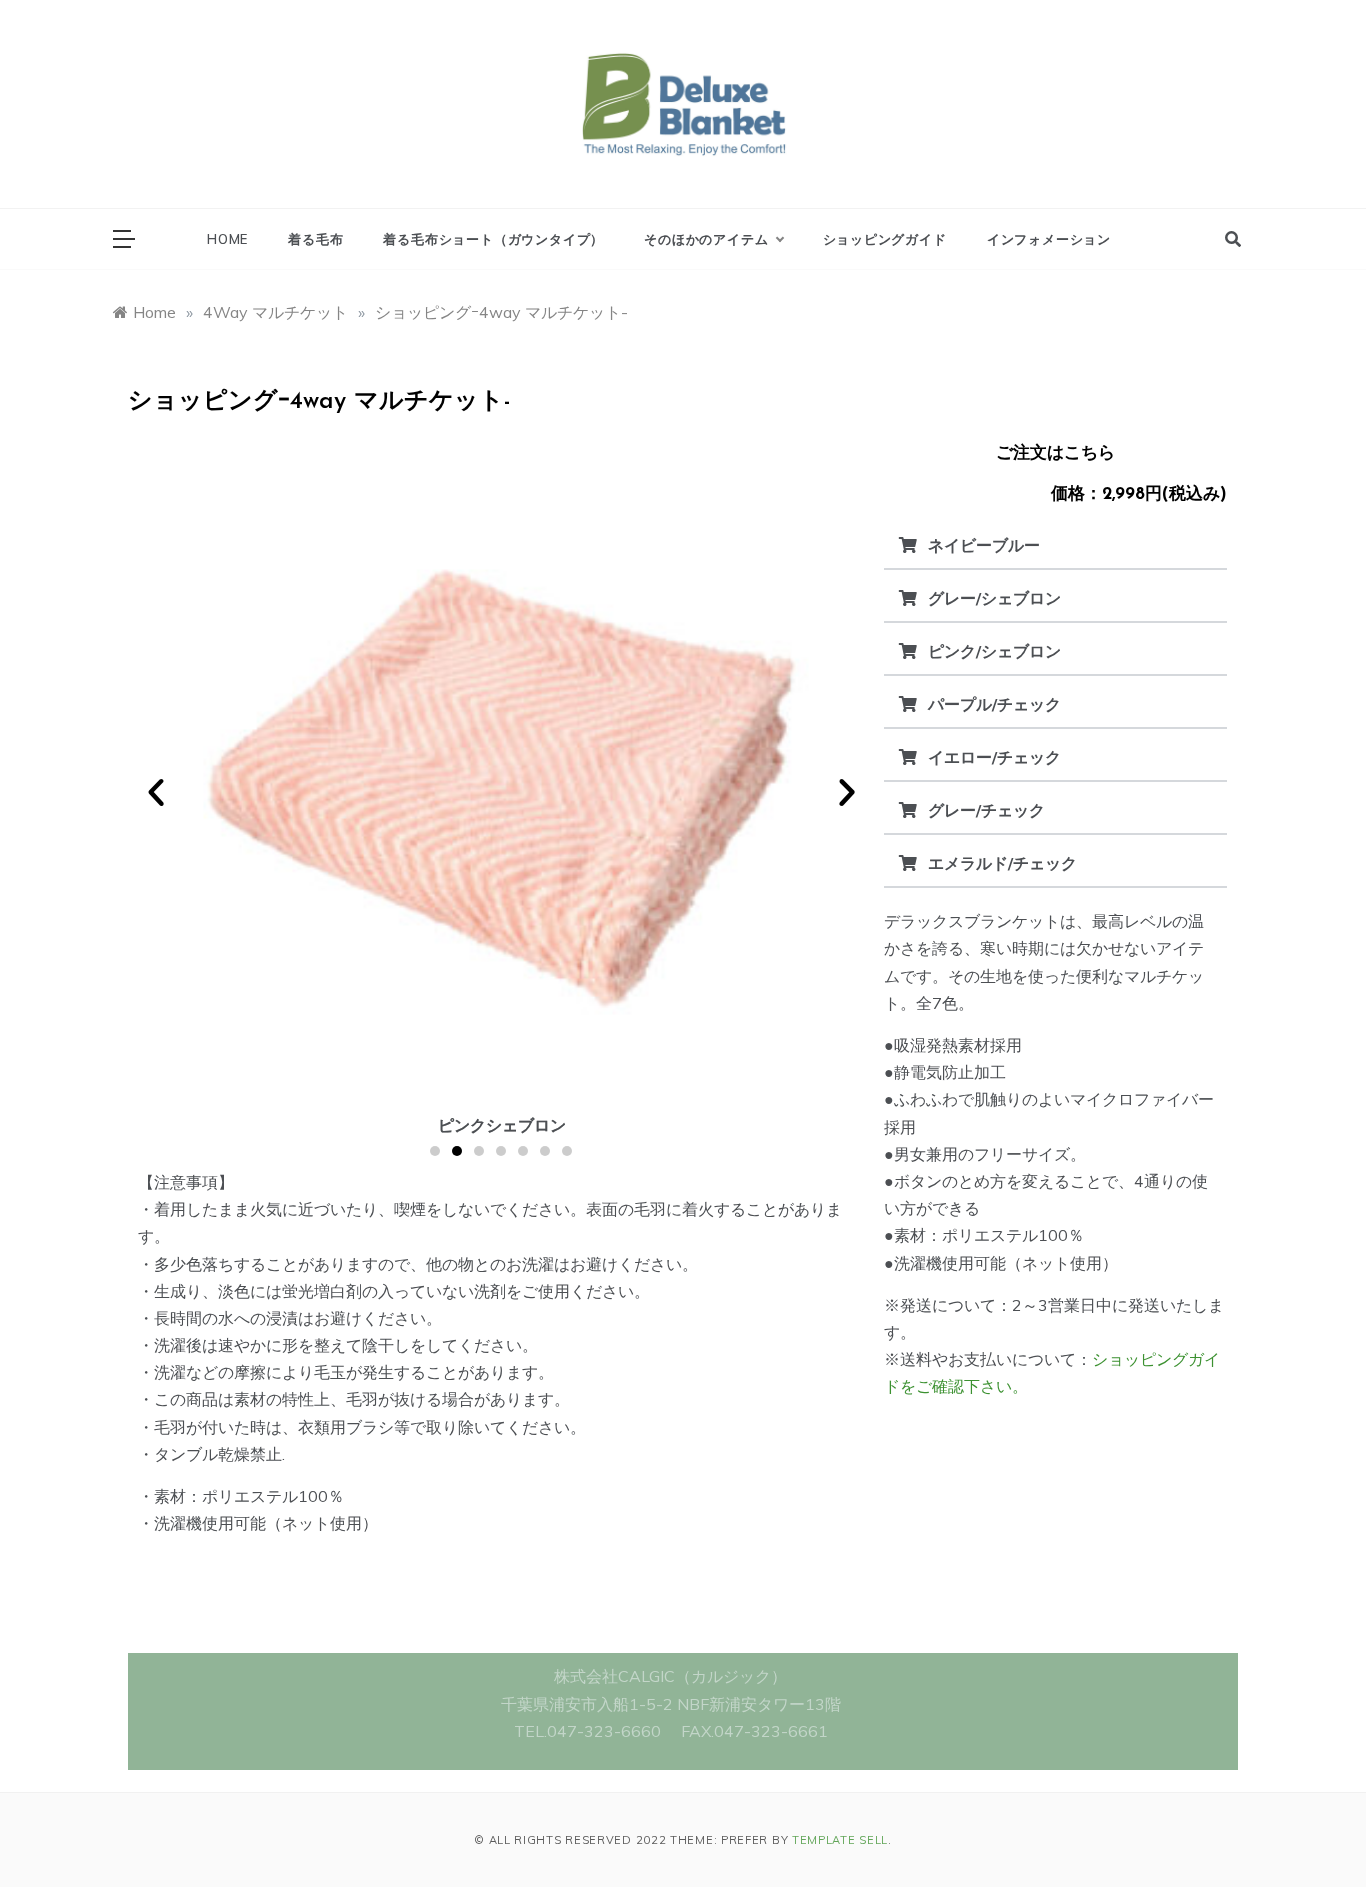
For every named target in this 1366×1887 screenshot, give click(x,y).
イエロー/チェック (994, 757)
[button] (156, 792)
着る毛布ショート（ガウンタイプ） (493, 239)
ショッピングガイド (885, 239)
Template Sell (840, 1840)
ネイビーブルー (984, 545)
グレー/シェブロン (994, 598)
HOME (227, 239)
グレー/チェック (986, 810)
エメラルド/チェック (1002, 863)
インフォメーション (1049, 239)
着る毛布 (315, 239)
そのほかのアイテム (706, 239)
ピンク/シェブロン (994, 651)
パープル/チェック (994, 704)
